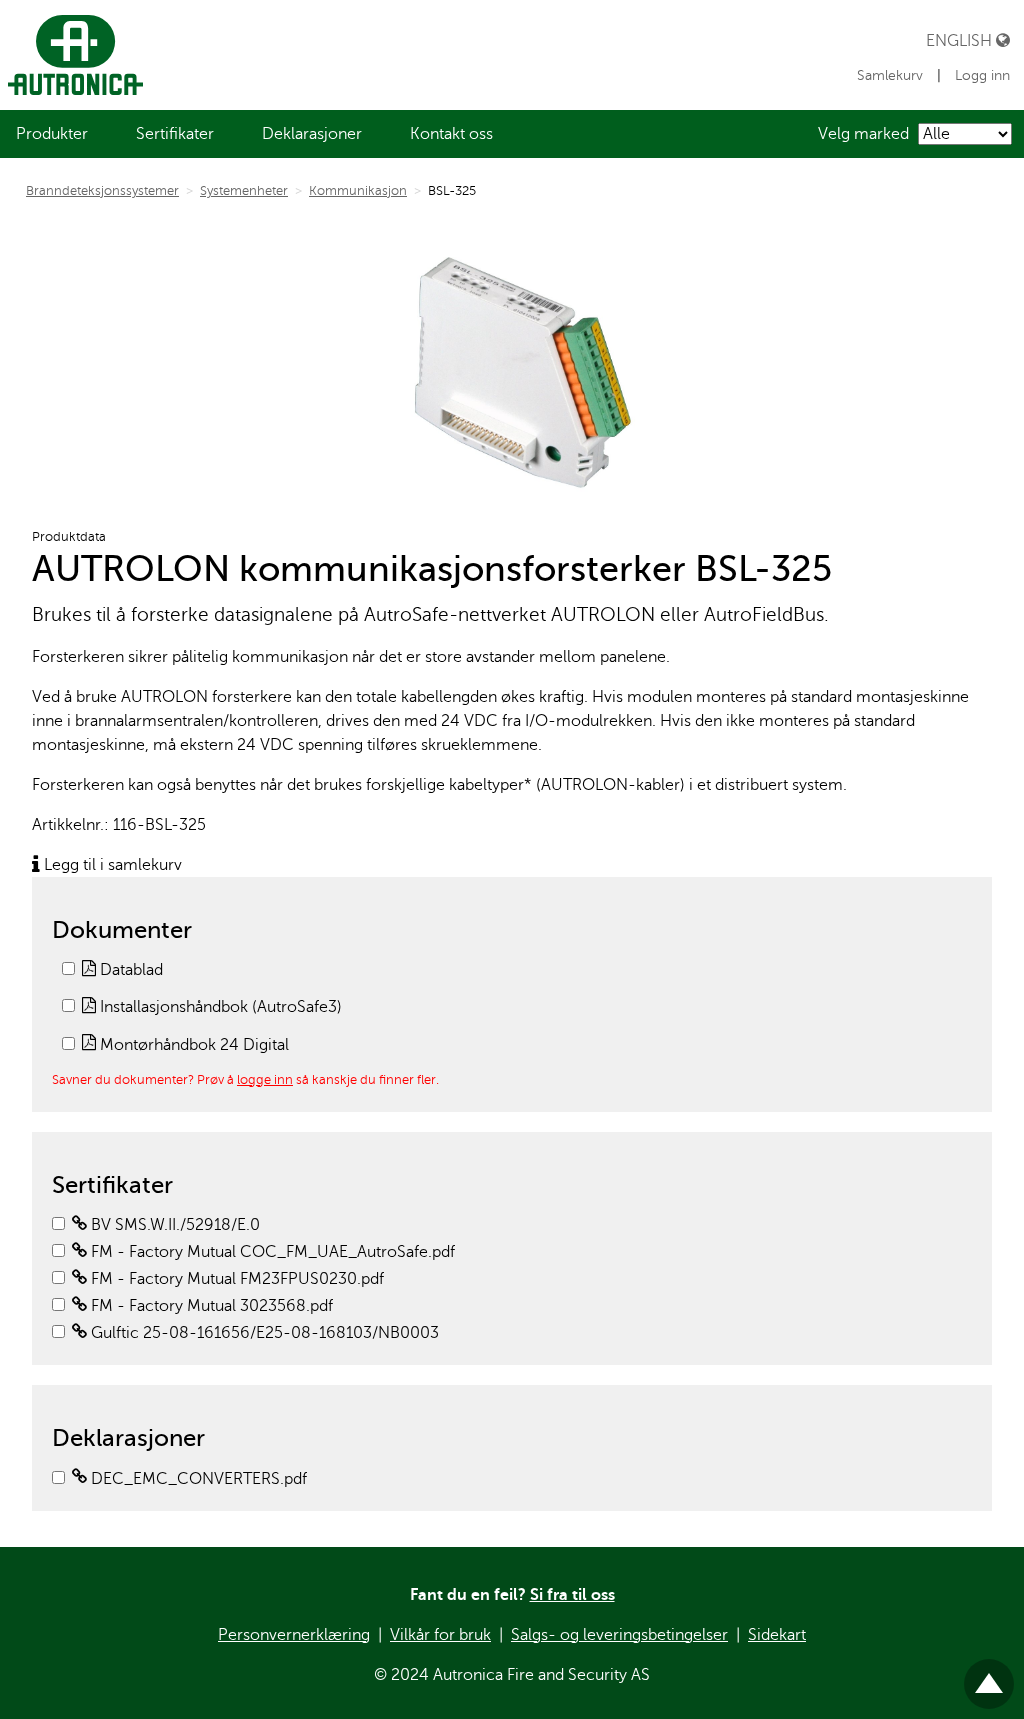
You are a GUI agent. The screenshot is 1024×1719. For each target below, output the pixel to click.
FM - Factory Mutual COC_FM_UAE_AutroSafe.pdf (271, 1252)
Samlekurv (890, 75)
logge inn (265, 1079)
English (961, 40)
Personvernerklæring (294, 1635)
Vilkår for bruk (440, 1635)
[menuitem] (52, 134)
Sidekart (777, 1635)
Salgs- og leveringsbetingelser (619, 1635)
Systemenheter (244, 191)
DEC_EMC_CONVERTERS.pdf (197, 1479)
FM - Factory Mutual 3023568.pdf (210, 1306)
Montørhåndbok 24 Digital (192, 1045)
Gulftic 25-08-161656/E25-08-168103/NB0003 (263, 1333)
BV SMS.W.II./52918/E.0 (173, 1225)
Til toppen (989, 1675)
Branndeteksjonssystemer (102, 191)
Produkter (52, 134)
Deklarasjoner (312, 134)
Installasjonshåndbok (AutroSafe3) (219, 1007)
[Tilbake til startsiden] (71, 55)
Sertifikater (175, 134)
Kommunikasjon (358, 191)
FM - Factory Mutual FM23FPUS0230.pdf (235, 1279)
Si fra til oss (572, 1595)
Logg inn (982, 75)
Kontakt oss (451, 134)
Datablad (129, 970)
